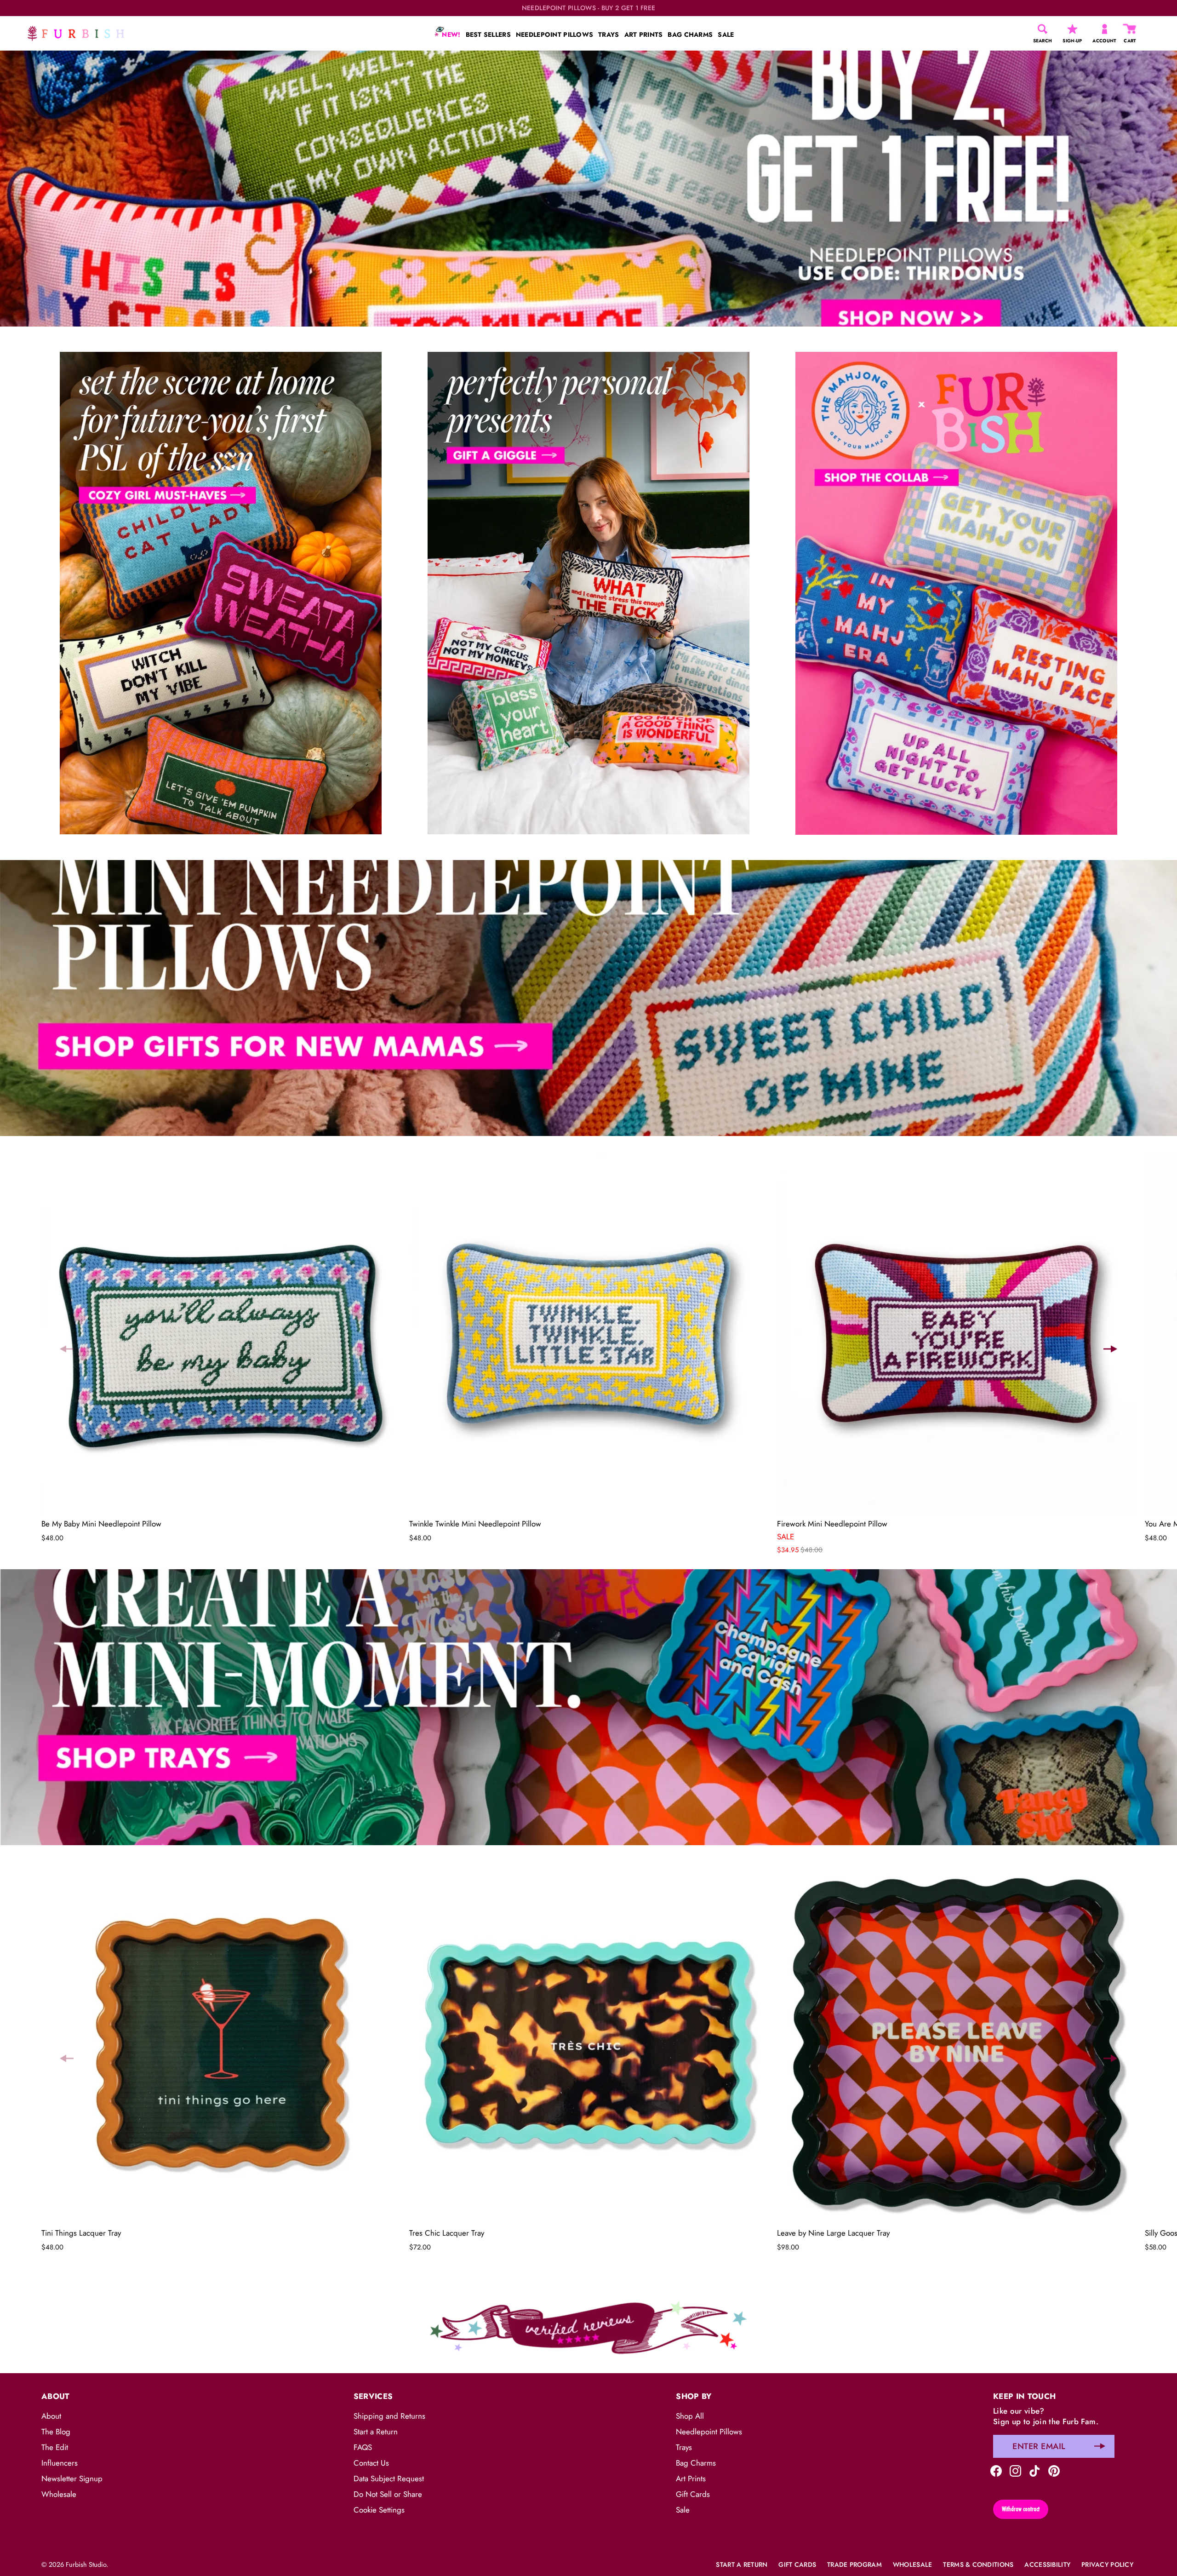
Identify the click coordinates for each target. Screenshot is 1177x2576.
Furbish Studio (86, 2565)
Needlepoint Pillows (709, 2432)
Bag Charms (696, 2463)
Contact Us (371, 2463)
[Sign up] (1100, 2446)
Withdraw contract (1021, 2509)
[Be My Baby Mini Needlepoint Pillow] (221, 1334)
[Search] (1043, 29)
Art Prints (691, 2478)
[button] (67, 1349)
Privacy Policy (1107, 2565)
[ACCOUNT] (1105, 29)
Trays (684, 2447)
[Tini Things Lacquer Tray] (221, 2043)
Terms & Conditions (978, 2565)
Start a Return (376, 2432)
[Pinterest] (1054, 2470)
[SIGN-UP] (1072, 29)
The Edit (55, 2447)
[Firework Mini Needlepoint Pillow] (956, 1334)
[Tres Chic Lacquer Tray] (588, 2043)
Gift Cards (693, 2494)
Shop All (690, 2416)
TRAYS (608, 34)
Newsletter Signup (72, 2478)
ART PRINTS (644, 34)
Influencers (60, 2463)
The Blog (56, 2432)
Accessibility (1047, 2565)
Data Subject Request (389, 2478)
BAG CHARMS (690, 34)
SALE (726, 34)
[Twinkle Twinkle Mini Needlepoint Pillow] (588, 1334)
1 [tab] (588, 853)
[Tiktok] (1035, 2470)
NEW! (450, 34)
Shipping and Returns (389, 2416)
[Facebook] (996, 2470)
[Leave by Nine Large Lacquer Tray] (956, 2043)
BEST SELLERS (488, 34)
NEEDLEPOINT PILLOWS (554, 34)
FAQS (363, 2447)
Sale (683, 2510)
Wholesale (59, 2494)
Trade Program (854, 2565)
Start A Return (742, 2565)
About (51, 2416)
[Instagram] (1015, 2470)
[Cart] (1130, 29)
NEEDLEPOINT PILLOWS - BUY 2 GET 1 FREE (589, 8)
